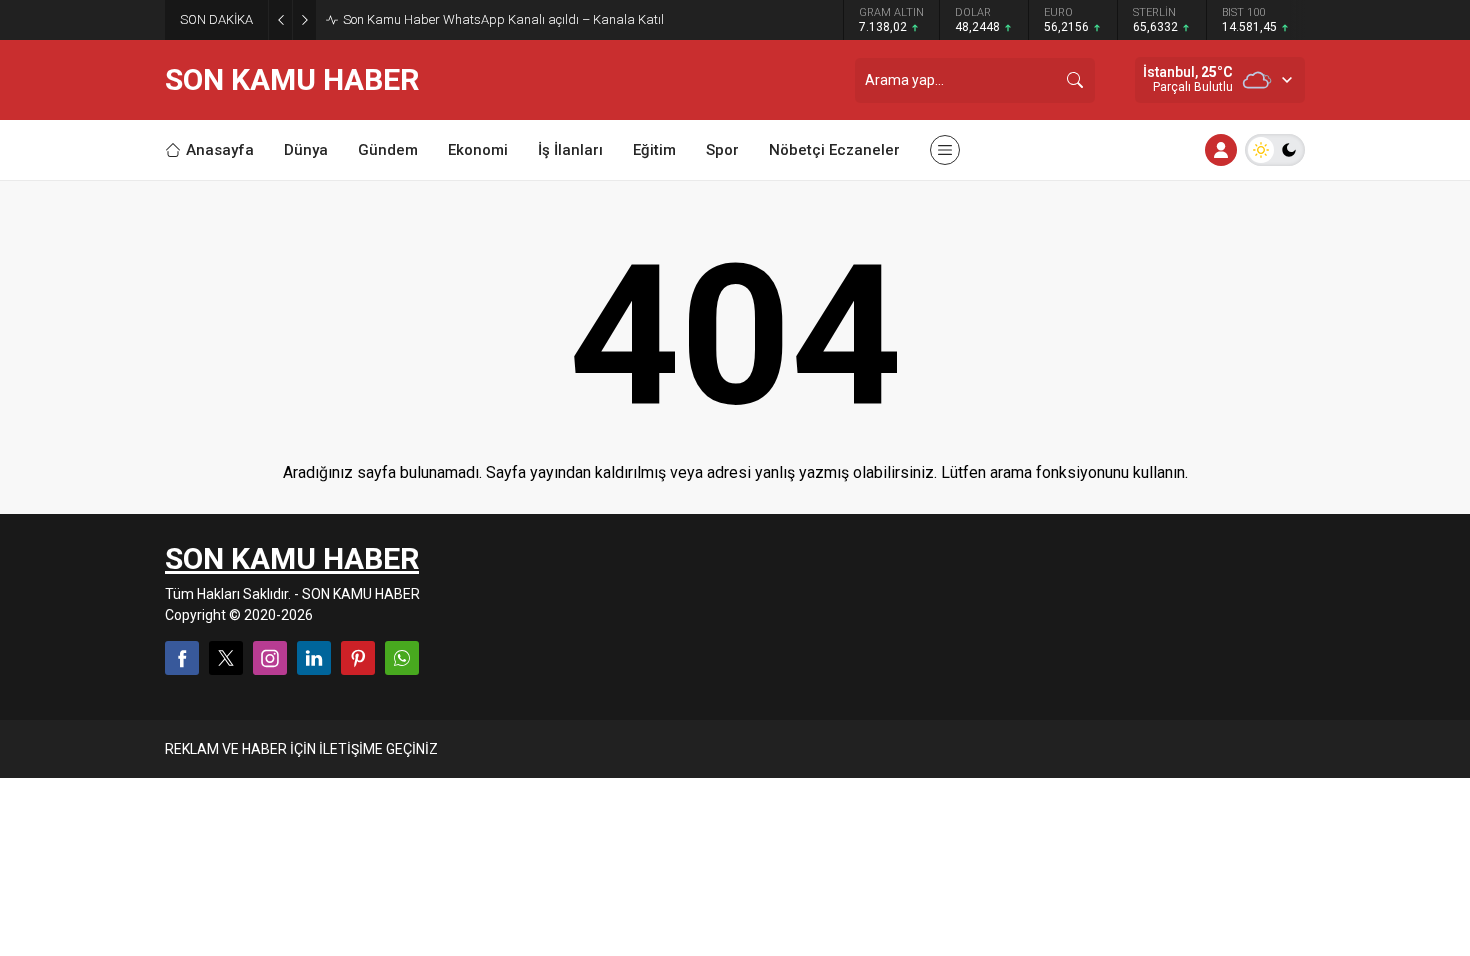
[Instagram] (270, 658)
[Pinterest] (358, 658)
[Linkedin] (314, 658)
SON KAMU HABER (292, 80)
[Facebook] (182, 658)
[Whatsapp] (402, 658)
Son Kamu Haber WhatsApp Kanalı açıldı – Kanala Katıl (503, 19)
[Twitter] (226, 658)
